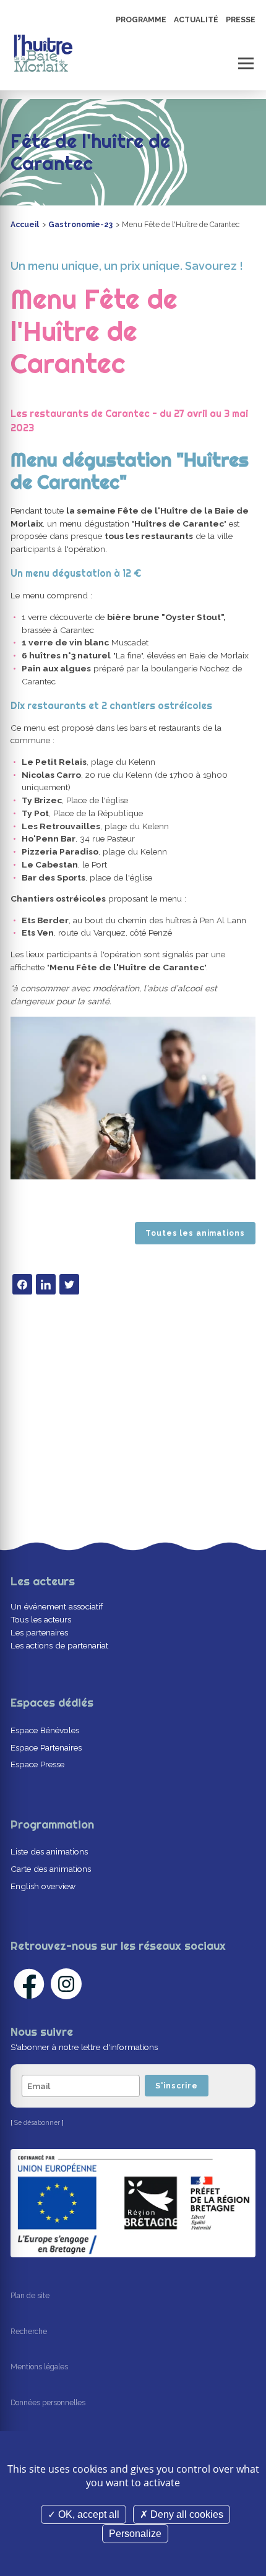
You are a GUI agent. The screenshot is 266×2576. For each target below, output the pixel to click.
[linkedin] (46, 1284)
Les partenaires (39, 1632)
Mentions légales (39, 2367)
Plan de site (30, 2296)
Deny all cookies (186, 2514)
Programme (141, 20)
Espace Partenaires (46, 1747)
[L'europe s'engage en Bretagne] (133, 2203)
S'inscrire (177, 2086)
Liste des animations (49, 1851)
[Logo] (43, 53)
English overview (43, 1886)
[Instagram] (66, 1984)
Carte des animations (51, 1869)
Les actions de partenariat (59, 1645)
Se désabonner (37, 2122)
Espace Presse (37, 1764)
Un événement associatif (57, 1606)
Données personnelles (48, 2403)
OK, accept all (88, 2514)
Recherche (29, 2332)
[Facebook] (22, 1284)
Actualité (196, 20)
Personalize (135, 2534)
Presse (241, 20)
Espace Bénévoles (45, 1730)
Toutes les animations (195, 1233)
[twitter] (69, 1284)
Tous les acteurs (41, 1619)
